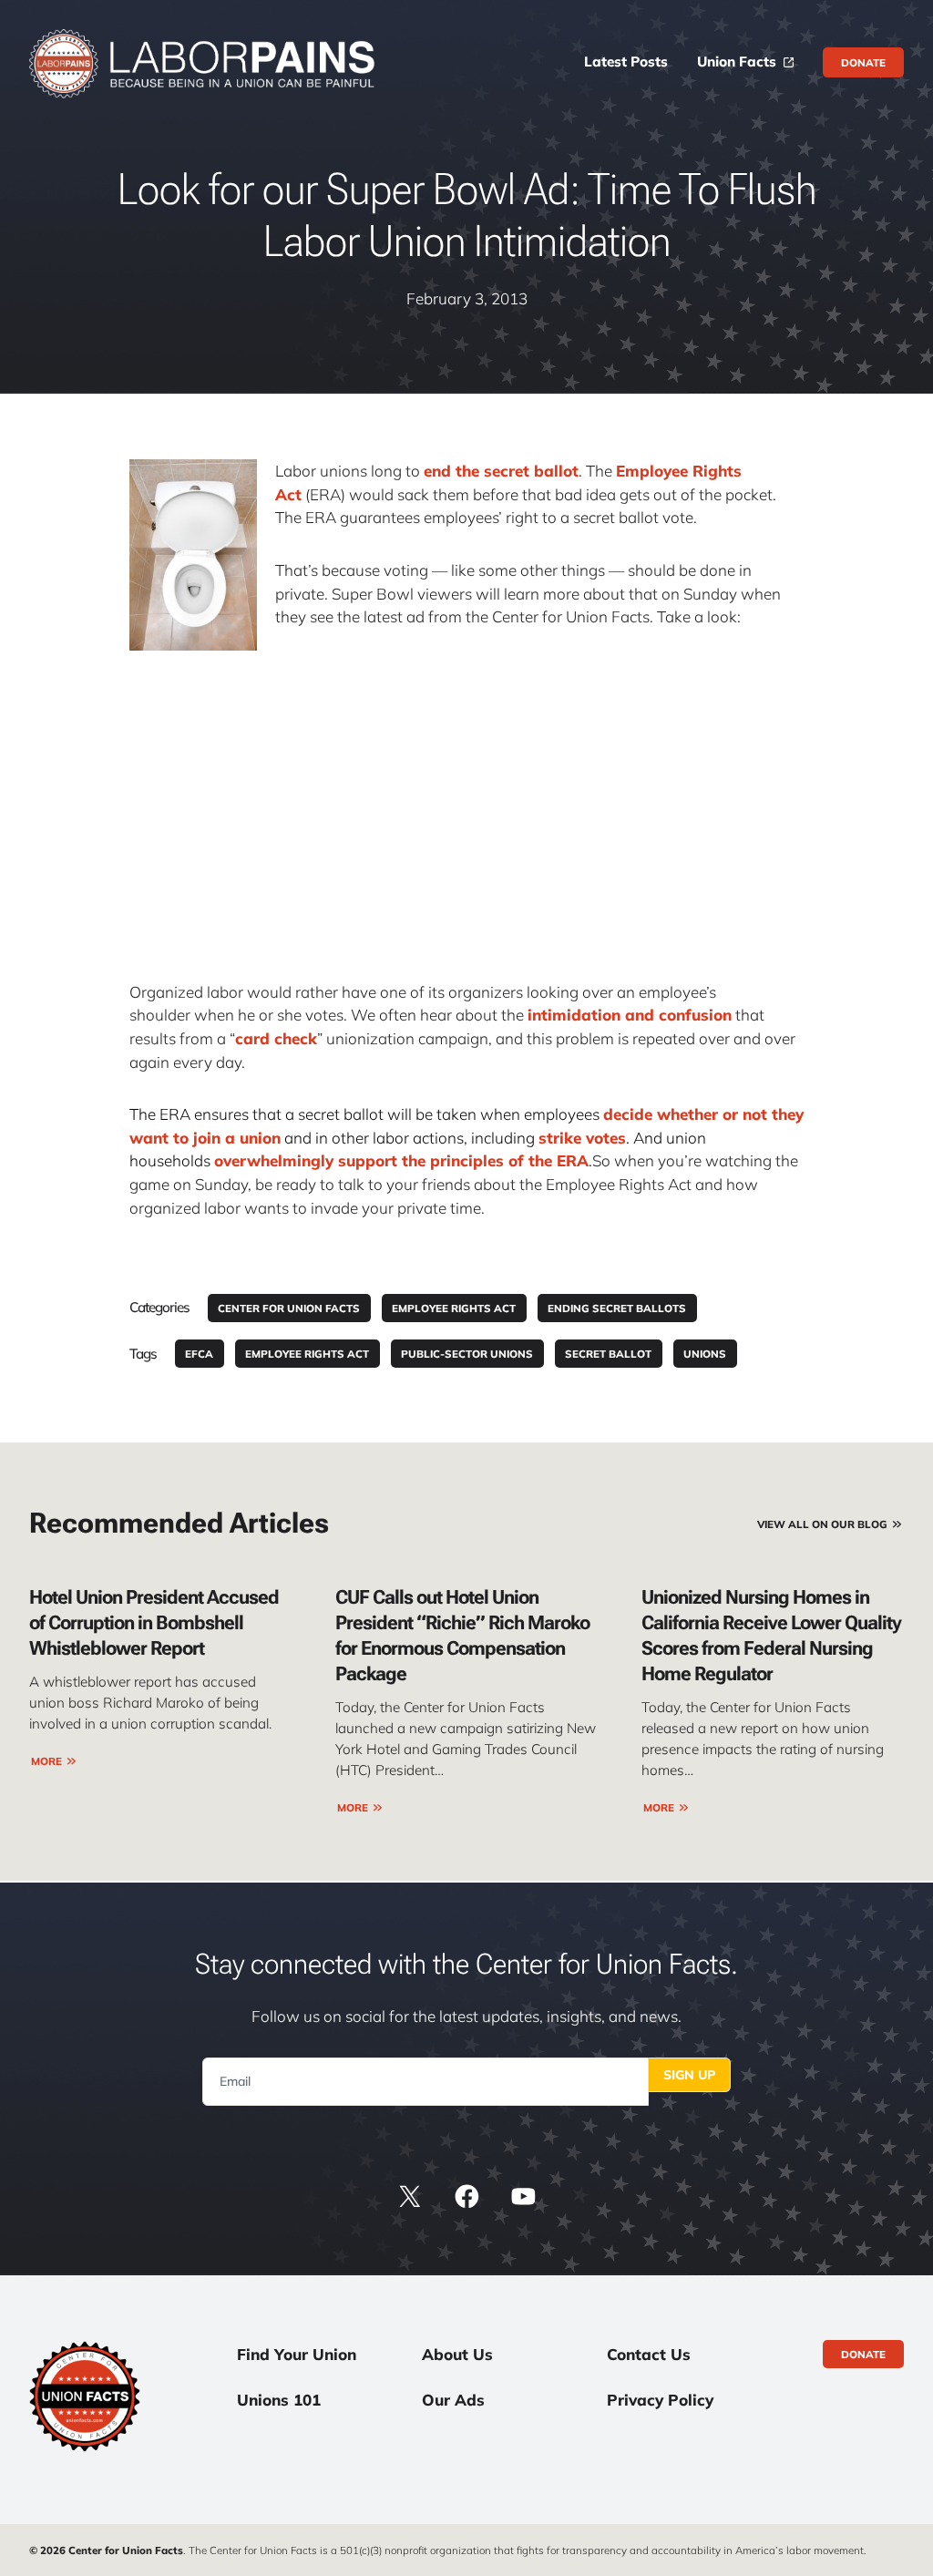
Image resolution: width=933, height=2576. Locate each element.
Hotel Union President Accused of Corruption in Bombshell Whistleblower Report (154, 1622)
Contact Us (649, 2354)
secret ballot (608, 1354)
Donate (863, 62)
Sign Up (689, 2075)
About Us (457, 2354)
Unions (705, 1354)
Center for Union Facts (289, 1308)
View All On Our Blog (822, 1524)
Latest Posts (626, 62)
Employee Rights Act (454, 1308)
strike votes (582, 1138)
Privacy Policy (660, 2400)
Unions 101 (279, 2400)
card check (276, 1038)
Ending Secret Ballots (617, 1308)
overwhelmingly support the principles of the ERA (401, 1160)
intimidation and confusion (630, 1015)
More (46, 1761)
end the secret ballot (501, 471)
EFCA (199, 1354)
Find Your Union (297, 2354)
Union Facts (737, 62)
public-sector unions (467, 1354)
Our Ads (453, 2400)
